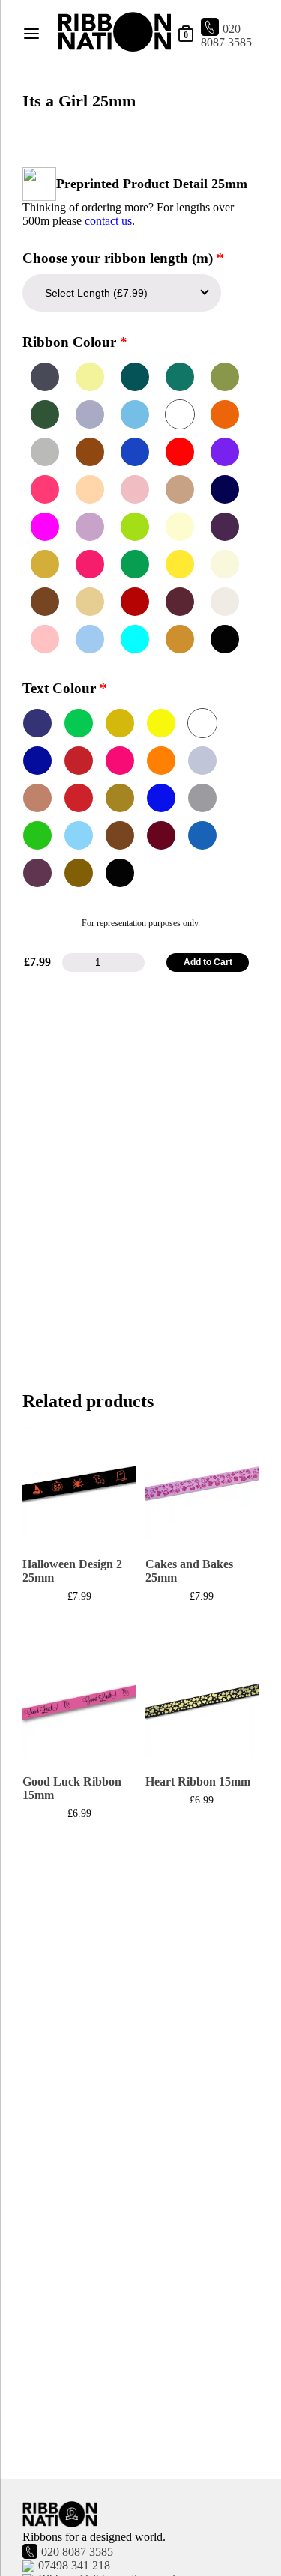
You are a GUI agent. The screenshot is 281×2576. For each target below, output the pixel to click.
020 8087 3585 (226, 36)
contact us (108, 221)
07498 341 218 (74, 2565)
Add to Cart (208, 962)
